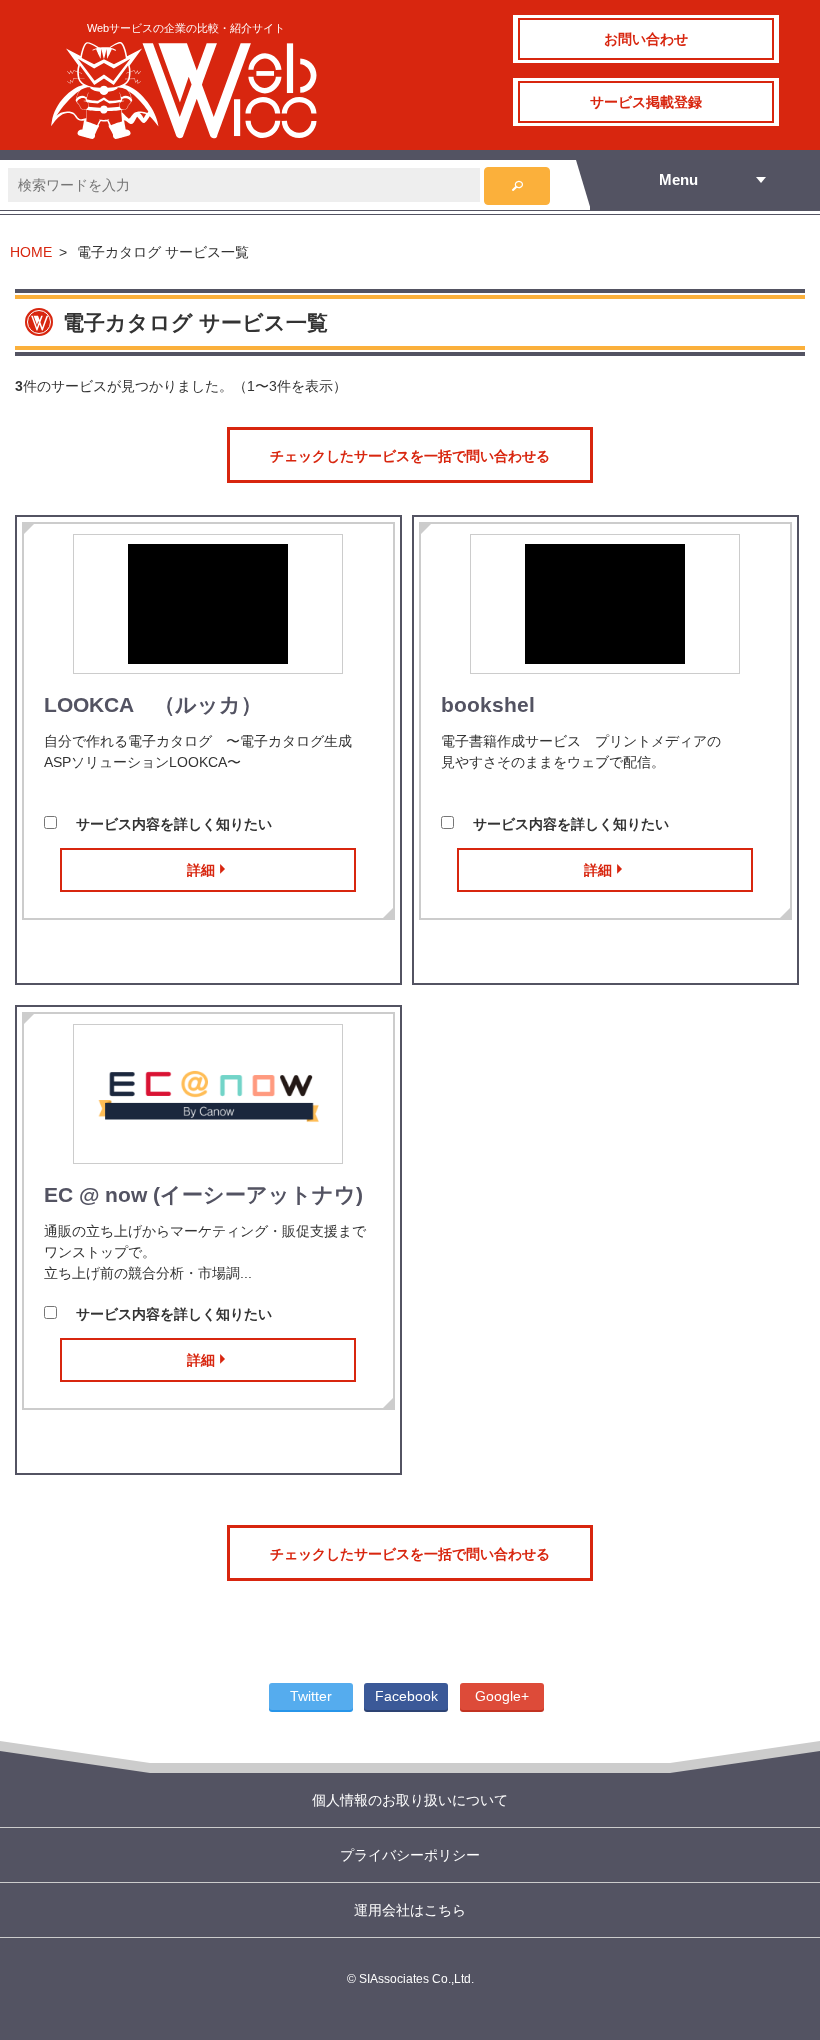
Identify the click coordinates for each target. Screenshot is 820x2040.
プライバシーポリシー (410, 1855)
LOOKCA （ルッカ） (153, 704)
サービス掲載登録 (646, 102)
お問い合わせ (646, 39)
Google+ (502, 1696)
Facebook (406, 1696)
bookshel (488, 704)
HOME (31, 252)
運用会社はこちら (410, 1910)
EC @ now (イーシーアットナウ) (203, 1194)
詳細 (201, 870)
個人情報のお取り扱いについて (410, 1800)
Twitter (311, 1696)
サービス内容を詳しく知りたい (174, 824)
